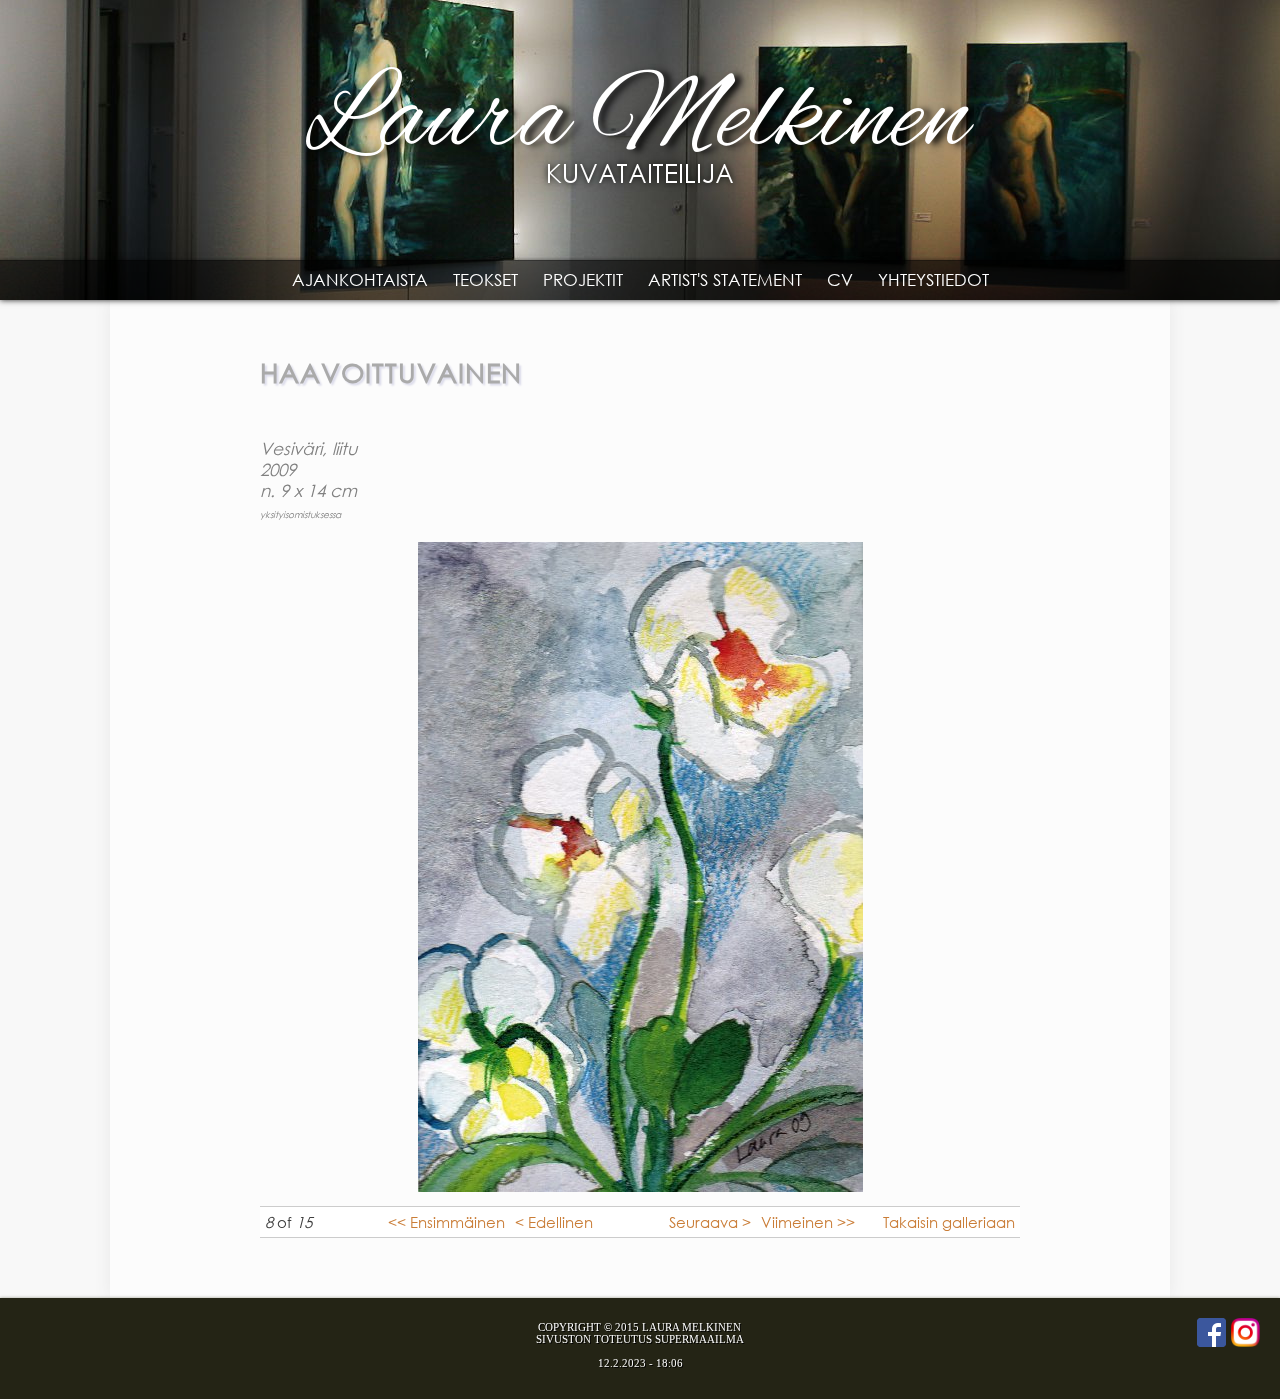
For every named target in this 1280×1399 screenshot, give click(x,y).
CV (840, 279)
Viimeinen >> (808, 1222)
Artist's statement (725, 279)
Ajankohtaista (360, 279)
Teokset (485, 279)
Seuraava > (710, 1222)
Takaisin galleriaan (949, 1222)
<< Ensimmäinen (446, 1222)
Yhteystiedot (933, 279)
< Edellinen (554, 1222)
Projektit (583, 279)
